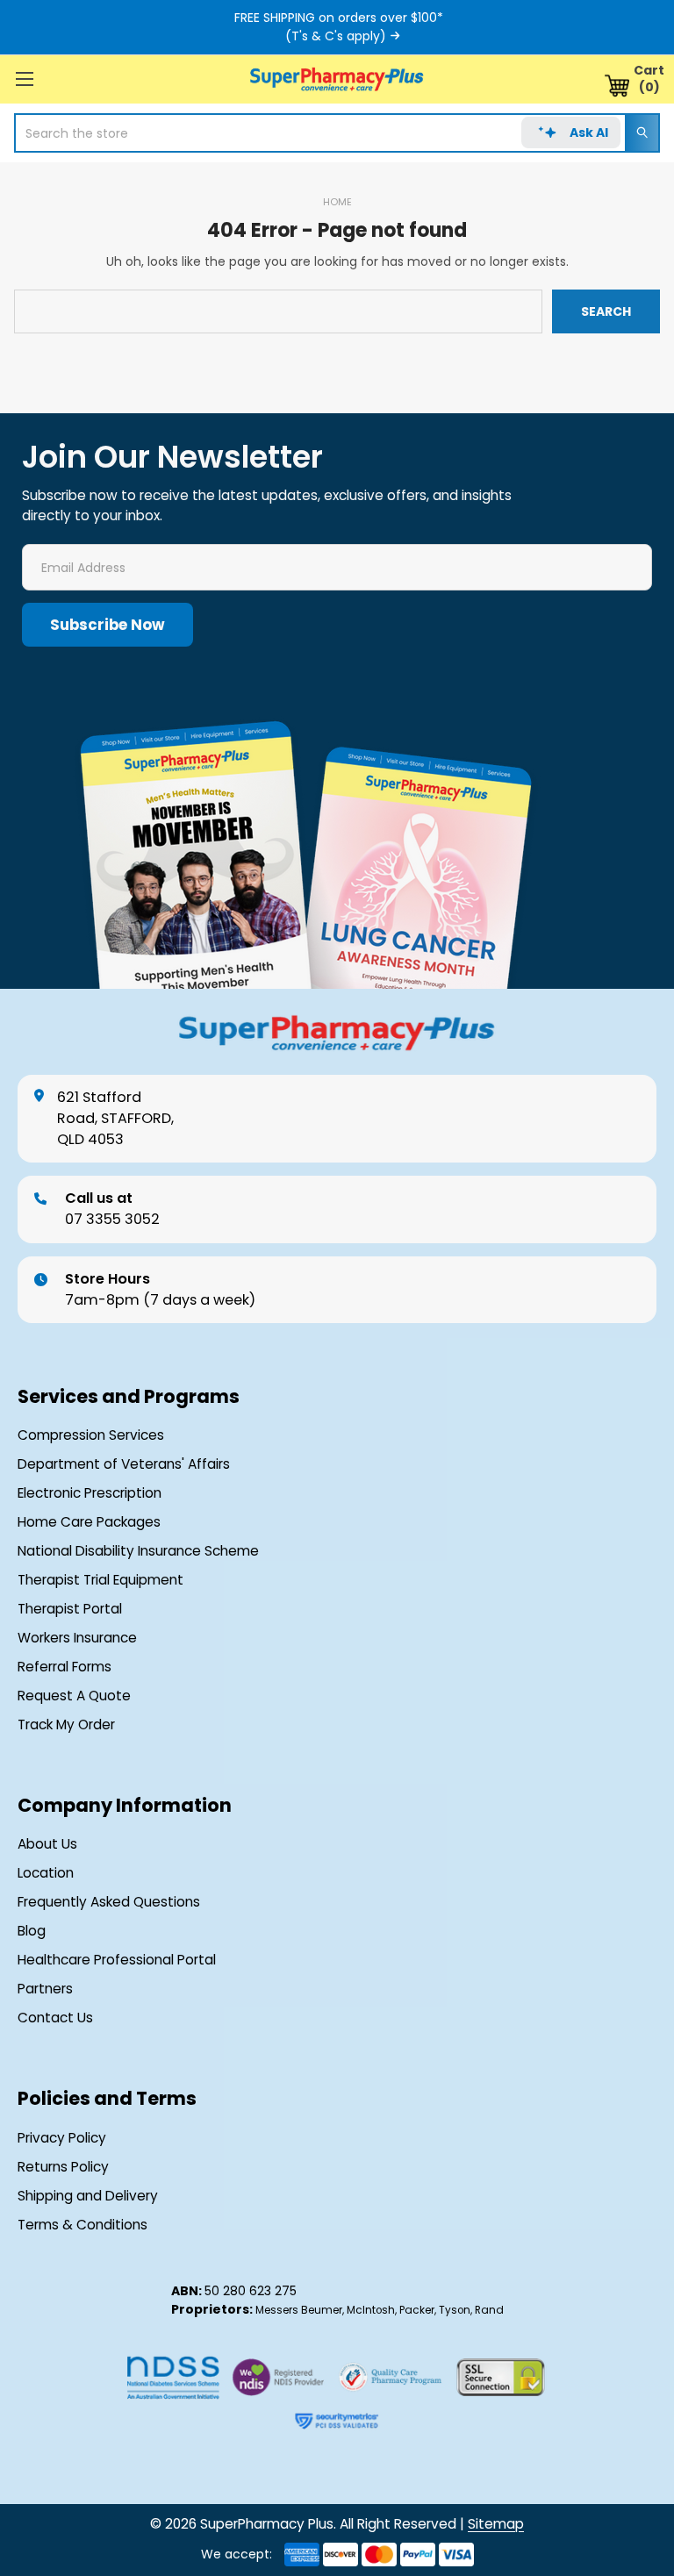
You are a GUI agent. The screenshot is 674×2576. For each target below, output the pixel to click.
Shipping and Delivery (88, 2196)
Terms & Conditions (82, 2225)
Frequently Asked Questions (109, 1902)
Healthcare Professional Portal (117, 1960)
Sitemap (496, 2524)
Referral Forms (65, 1667)
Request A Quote (74, 1696)
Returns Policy (63, 2167)
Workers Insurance (77, 1638)
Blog (32, 1931)
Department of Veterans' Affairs (124, 1464)
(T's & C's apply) (336, 36)
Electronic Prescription (90, 1493)
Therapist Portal (70, 1609)
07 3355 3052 (112, 1209)
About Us (47, 1844)
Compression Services (91, 1435)
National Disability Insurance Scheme (138, 1551)
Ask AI (589, 132)
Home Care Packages (89, 1522)
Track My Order (66, 1725)
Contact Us (55, 2018)
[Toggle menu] (24, 79)
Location (46, 1873)
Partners (45, 1989)
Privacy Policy (62, 2138)
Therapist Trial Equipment (100, 1580)
